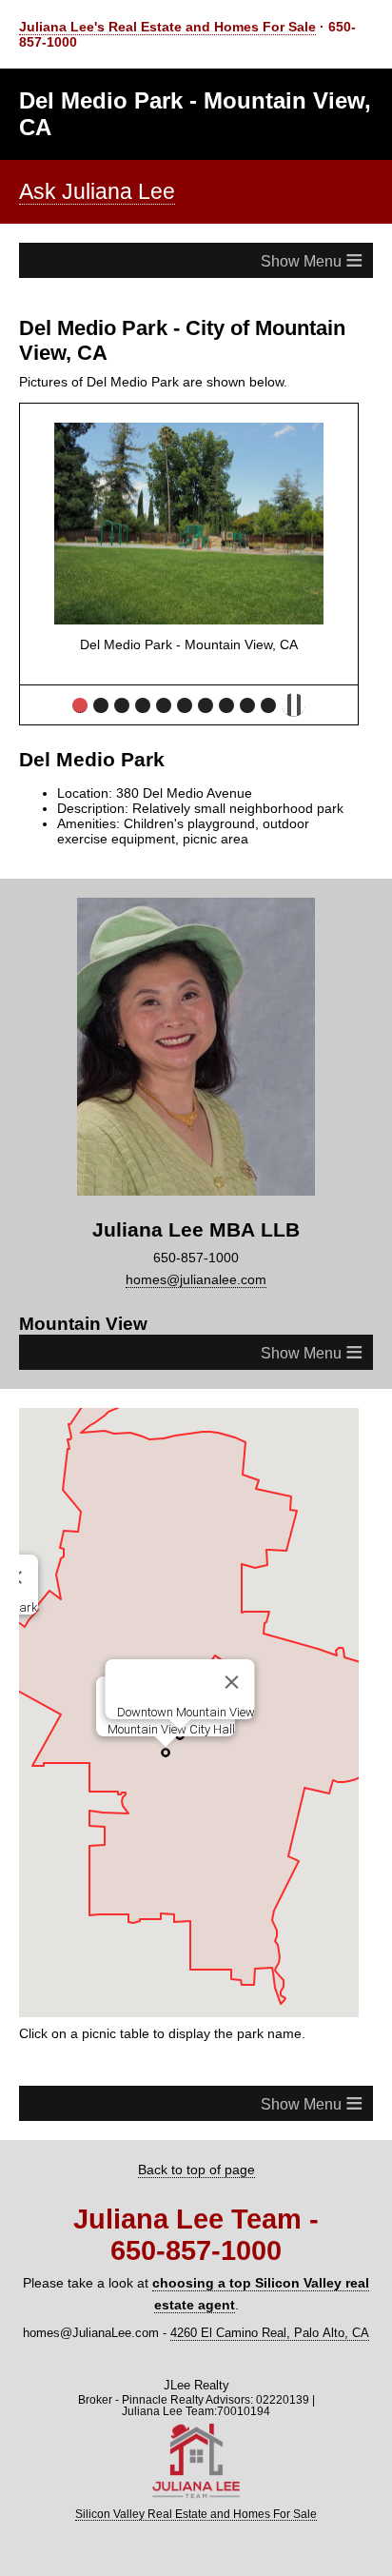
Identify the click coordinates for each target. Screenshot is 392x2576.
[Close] (231, 1682)
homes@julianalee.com (196, 1279)
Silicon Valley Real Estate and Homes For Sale (196, 2514)
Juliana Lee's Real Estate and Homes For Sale (167, 27)
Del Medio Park (80, 705)
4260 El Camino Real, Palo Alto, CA (270, 2333)
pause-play (294, 705)
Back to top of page (196, 2170)
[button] (166, 1753)
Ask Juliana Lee (97, 191)
